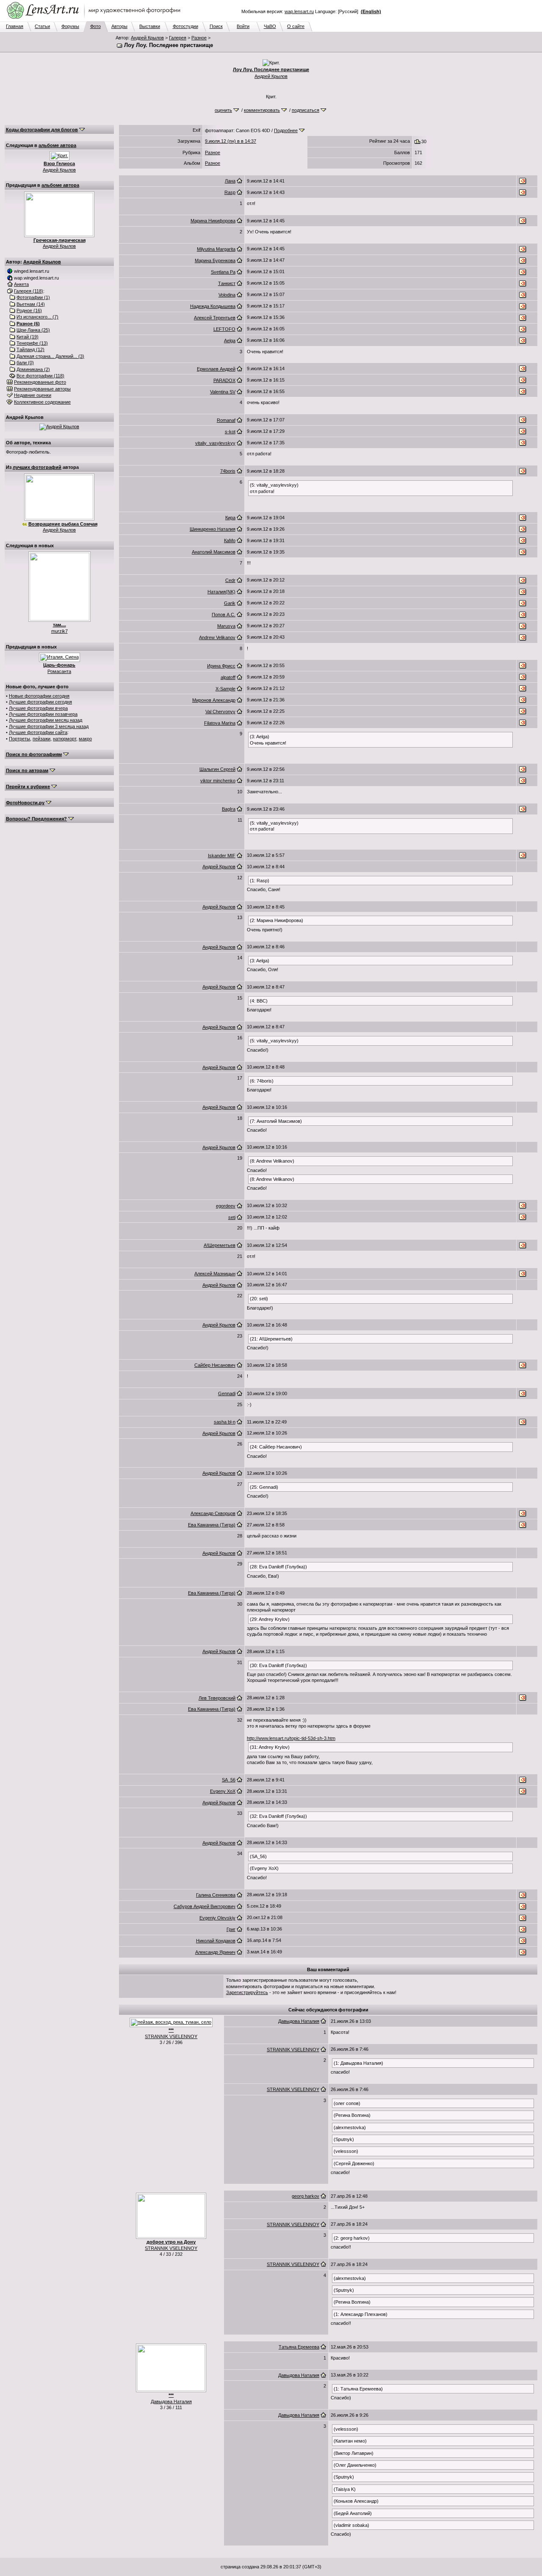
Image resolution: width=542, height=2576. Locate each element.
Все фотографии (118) (40, 376)
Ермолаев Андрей (216, 369)
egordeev (226, 1206)
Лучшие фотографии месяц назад (46, 720)
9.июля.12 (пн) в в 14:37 (231, 141)
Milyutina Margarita (216, 249)
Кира (230, 518)
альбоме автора (57, 145)
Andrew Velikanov (217, 637)
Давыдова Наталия (299, 2021)
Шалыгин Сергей (217, 769)
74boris (228, 471)
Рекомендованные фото (40, 382)
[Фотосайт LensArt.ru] (95, 19)
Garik (230, 603)
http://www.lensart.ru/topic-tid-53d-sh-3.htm (291, 1738)
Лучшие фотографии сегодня (40, 702)
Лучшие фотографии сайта (38, 732)
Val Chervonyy (220, 712)
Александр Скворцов (213, 1513)
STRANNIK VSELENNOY (171, 2036)
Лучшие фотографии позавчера (43, 714)
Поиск (216, 26)
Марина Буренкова (215, 260)
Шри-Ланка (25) (33, 330)
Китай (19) (28, 337)
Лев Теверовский (217, 1698)
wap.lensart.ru (299, 11)
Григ (231, 1929)
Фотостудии (185, 26)
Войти (243, 26)
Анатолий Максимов (214, 552)
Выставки (150, 26)
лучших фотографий (37, 467)
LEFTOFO (224, 329)
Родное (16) (29, 310)
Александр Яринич (215, 1952)
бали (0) (25, 363)
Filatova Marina (220, 723)
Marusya (226, 626)
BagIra (229, 809)
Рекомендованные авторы (42, 389)
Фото (95, 26)
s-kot (230, 432)
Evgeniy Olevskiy (217, 1918)
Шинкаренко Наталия (213, 529)
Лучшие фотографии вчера (38, 708)
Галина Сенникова (216, 1895)
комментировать (262, 110)
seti (232, 1217)
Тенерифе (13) (32, 343)
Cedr (230, 580)
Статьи (42, 26)
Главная (15, 26)
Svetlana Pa (223, 272)
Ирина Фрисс (221, 666)
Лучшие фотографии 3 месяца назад (49, 726)
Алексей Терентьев (215, 318)
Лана (230, 181)
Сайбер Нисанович (215, 1365)
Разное (199, 38)
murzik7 (59, 631)
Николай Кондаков (216, 1941)
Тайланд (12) (30, 349)
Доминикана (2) (33, 369)
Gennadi (227, 1393)
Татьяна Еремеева (299, 2347)
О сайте (296, 26)
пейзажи (41, 739)
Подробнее (286, 130)
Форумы (70, 26)
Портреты (19, 739)
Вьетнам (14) (31, 304)
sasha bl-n (225, 1422)
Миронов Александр (214, 700)
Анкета (21, 284)
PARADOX (224, 380)
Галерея (178, 38)
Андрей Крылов (147, 38)
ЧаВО (270, 26)
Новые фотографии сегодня (39, 696)
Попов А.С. (224, 615)
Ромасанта (59, 671)
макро (85, 739)
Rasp (230, 192)
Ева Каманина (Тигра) (212, 1525)
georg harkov (306, 2196)
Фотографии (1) (33, 297)
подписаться (306, 110)
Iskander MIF (222, 856)
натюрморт (65, 739)
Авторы (119, 26)
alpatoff (228, 677)
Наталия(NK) (221, 592)
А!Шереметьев (220, 1245)
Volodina (227, 295)
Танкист (227, 283)
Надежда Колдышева (213, 306)
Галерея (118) (29, 291)
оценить (223, 110)
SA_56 (229, 1780)
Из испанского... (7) (37, 317)
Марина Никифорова (213, 221)
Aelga (230, 341)
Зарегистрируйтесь (247, 1992)
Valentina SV (223, 392)
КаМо (230, 540)
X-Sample (225, 689)
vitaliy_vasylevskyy (215, 443)
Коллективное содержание (42, 402)
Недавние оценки (33, 395)
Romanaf (226, 420)
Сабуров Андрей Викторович (205, 1906)
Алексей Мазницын (215, 1274)
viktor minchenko (218, 781)
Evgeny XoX (223, 1791)
